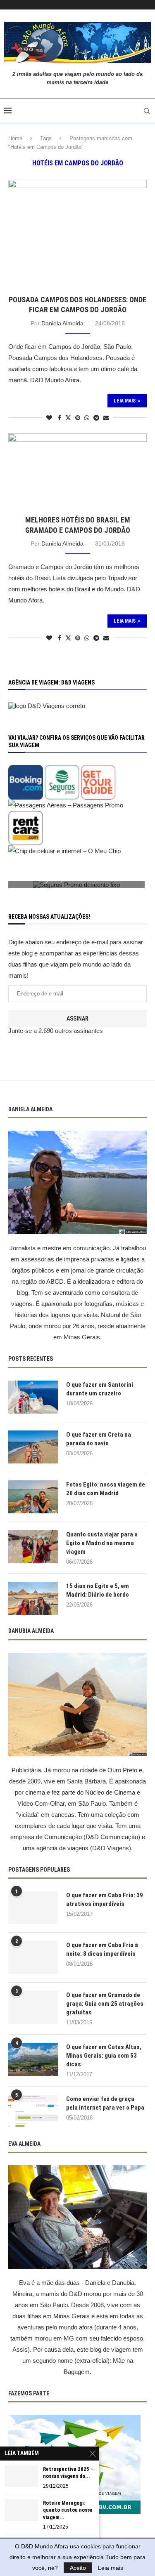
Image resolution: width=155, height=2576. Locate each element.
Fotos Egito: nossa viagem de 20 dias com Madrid (106, 1489)
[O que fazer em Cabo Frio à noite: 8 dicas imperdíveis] (33, 1957)
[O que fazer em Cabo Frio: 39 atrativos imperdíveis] (33, 1908)
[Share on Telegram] (96, 418)
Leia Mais (125, 401)
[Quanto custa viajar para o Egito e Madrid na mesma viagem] (33, 1547)
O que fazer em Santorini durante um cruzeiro (100, 1389)
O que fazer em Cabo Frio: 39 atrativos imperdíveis (105, 1900)
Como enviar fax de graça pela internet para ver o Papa (105, 2103)
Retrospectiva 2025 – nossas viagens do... (68, 2473)
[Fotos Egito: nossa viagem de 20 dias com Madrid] (33, 1497)
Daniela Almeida (62, 323)
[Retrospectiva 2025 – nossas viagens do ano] (21, 2476)
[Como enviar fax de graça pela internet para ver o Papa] (33, 2111)
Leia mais (111, 2568)
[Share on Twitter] (68, 418)
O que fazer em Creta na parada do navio (99, 1439)
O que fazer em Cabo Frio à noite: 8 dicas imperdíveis (102, 1949)
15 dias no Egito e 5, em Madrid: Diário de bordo (98, 1590)
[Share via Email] (106, 418)
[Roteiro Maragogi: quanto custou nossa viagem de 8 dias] (21, 2510)
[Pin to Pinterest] (78, 418)
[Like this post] (49, 418)
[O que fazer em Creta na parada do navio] (33, 1447)
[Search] (147, 111)
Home (15, 138)
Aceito (78, 2568)
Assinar (77, 1019)
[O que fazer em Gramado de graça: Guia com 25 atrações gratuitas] (33, 2007)
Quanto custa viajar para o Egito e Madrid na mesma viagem (102, 1543)
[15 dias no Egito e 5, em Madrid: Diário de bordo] (33, 1598)
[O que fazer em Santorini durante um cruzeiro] (33, 1397)
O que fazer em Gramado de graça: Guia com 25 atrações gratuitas (105, 2004)
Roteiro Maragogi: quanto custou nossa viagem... (68, 2510)
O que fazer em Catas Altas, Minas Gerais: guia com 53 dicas (104, 2056)
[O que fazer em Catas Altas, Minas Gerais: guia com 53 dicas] (33, 2059)
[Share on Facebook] (60, 418)
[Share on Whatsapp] (87, 418)
